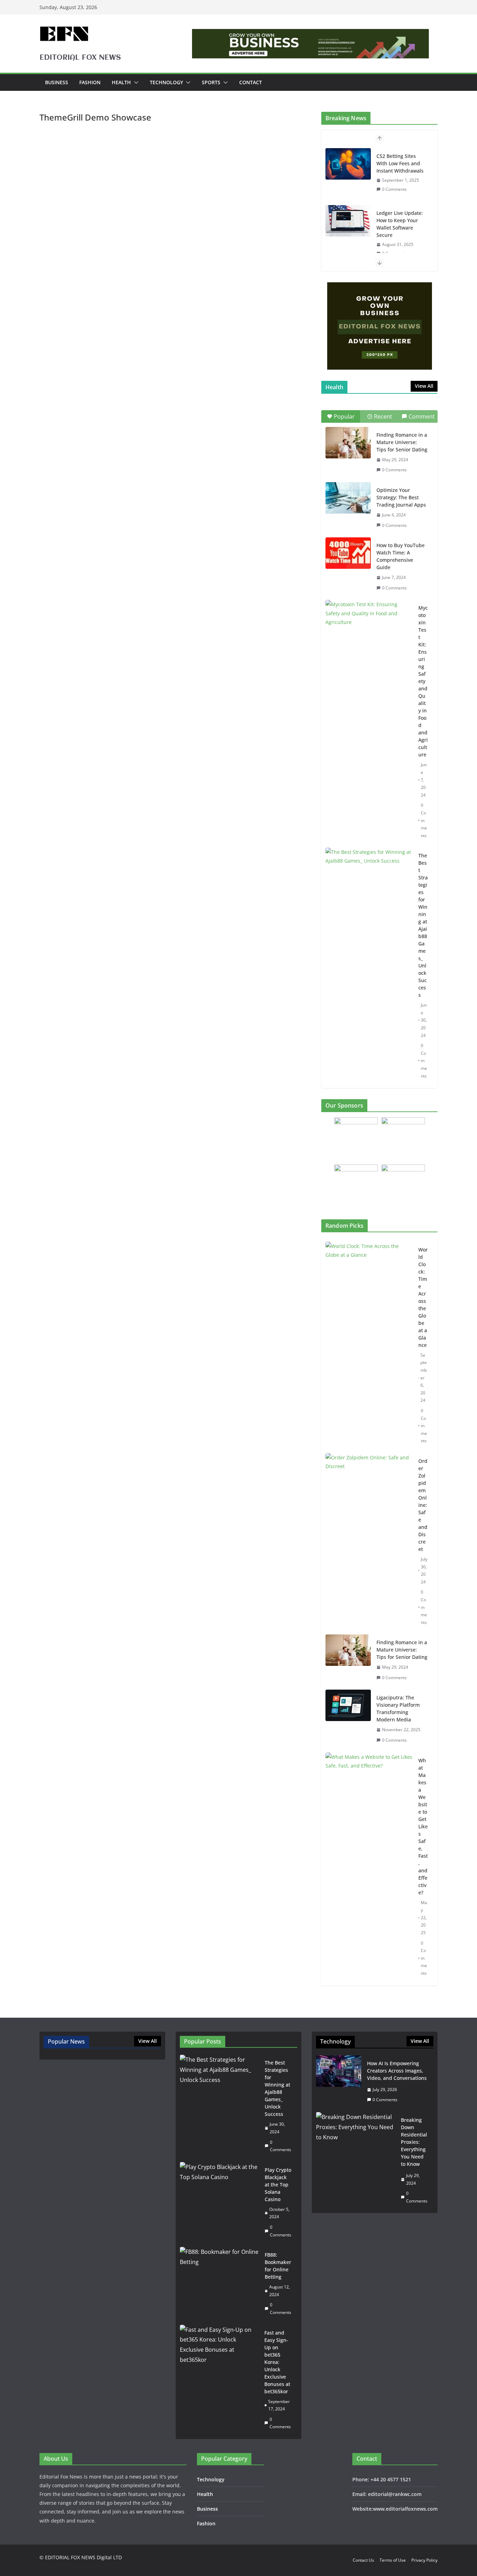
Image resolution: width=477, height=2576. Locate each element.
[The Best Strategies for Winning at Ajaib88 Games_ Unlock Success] (369, 878)
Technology (166, 82)
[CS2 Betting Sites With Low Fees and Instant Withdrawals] (348, 164)
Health (121, 82)
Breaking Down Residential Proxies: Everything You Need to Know (414, 2142)
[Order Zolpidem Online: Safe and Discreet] (369, 1542)
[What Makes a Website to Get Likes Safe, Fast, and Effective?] (369, 1867)
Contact (251, 82)
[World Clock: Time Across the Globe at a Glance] (369, 1345)
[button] (135, 82)
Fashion (90, 82)
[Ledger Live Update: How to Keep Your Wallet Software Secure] (348, 221)
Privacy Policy (424, 2560)
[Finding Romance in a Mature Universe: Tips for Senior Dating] (348, 443)
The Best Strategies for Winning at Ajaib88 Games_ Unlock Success (423, 925)
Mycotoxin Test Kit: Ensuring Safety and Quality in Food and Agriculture (423, 681)
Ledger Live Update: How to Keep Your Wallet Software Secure (400, 224)
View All (424, 386)
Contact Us (363, 2560)
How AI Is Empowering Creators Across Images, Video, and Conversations (397, 2071)
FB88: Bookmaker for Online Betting (278, 2266)
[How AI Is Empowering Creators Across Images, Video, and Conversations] (339, 2082)
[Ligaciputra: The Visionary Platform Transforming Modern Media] (348, 1719)
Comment (422, 416)
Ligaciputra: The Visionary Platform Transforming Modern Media (398, 1708)
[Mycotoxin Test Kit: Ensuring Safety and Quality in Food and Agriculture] (369, 630)
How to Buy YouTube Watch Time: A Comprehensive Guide (401, 556)
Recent (383, 416)
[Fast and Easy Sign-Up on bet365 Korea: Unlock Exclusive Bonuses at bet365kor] (219, 2380)
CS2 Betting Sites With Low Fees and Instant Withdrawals (400, 163)
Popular (344, 416)
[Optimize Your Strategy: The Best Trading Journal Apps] (348, 498)
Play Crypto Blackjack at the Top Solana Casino (278, 2185)
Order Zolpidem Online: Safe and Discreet (423, 1505)
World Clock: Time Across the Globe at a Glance (423, 1297)
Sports (211, 82)
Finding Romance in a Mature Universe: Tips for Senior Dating (402, 442)
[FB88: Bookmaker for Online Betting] (219, 2284)
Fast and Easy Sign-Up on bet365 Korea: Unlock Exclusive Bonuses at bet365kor (277, 2362)
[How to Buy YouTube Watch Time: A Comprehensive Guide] (348, 553)
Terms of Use (393, 2560)
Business (57, 82)
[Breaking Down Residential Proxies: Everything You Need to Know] (356, 2160)
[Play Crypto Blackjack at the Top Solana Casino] (219, 2202)
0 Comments (394, 189)
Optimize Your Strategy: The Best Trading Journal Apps (401, 497)
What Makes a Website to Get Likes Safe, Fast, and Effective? (423, 1826)
